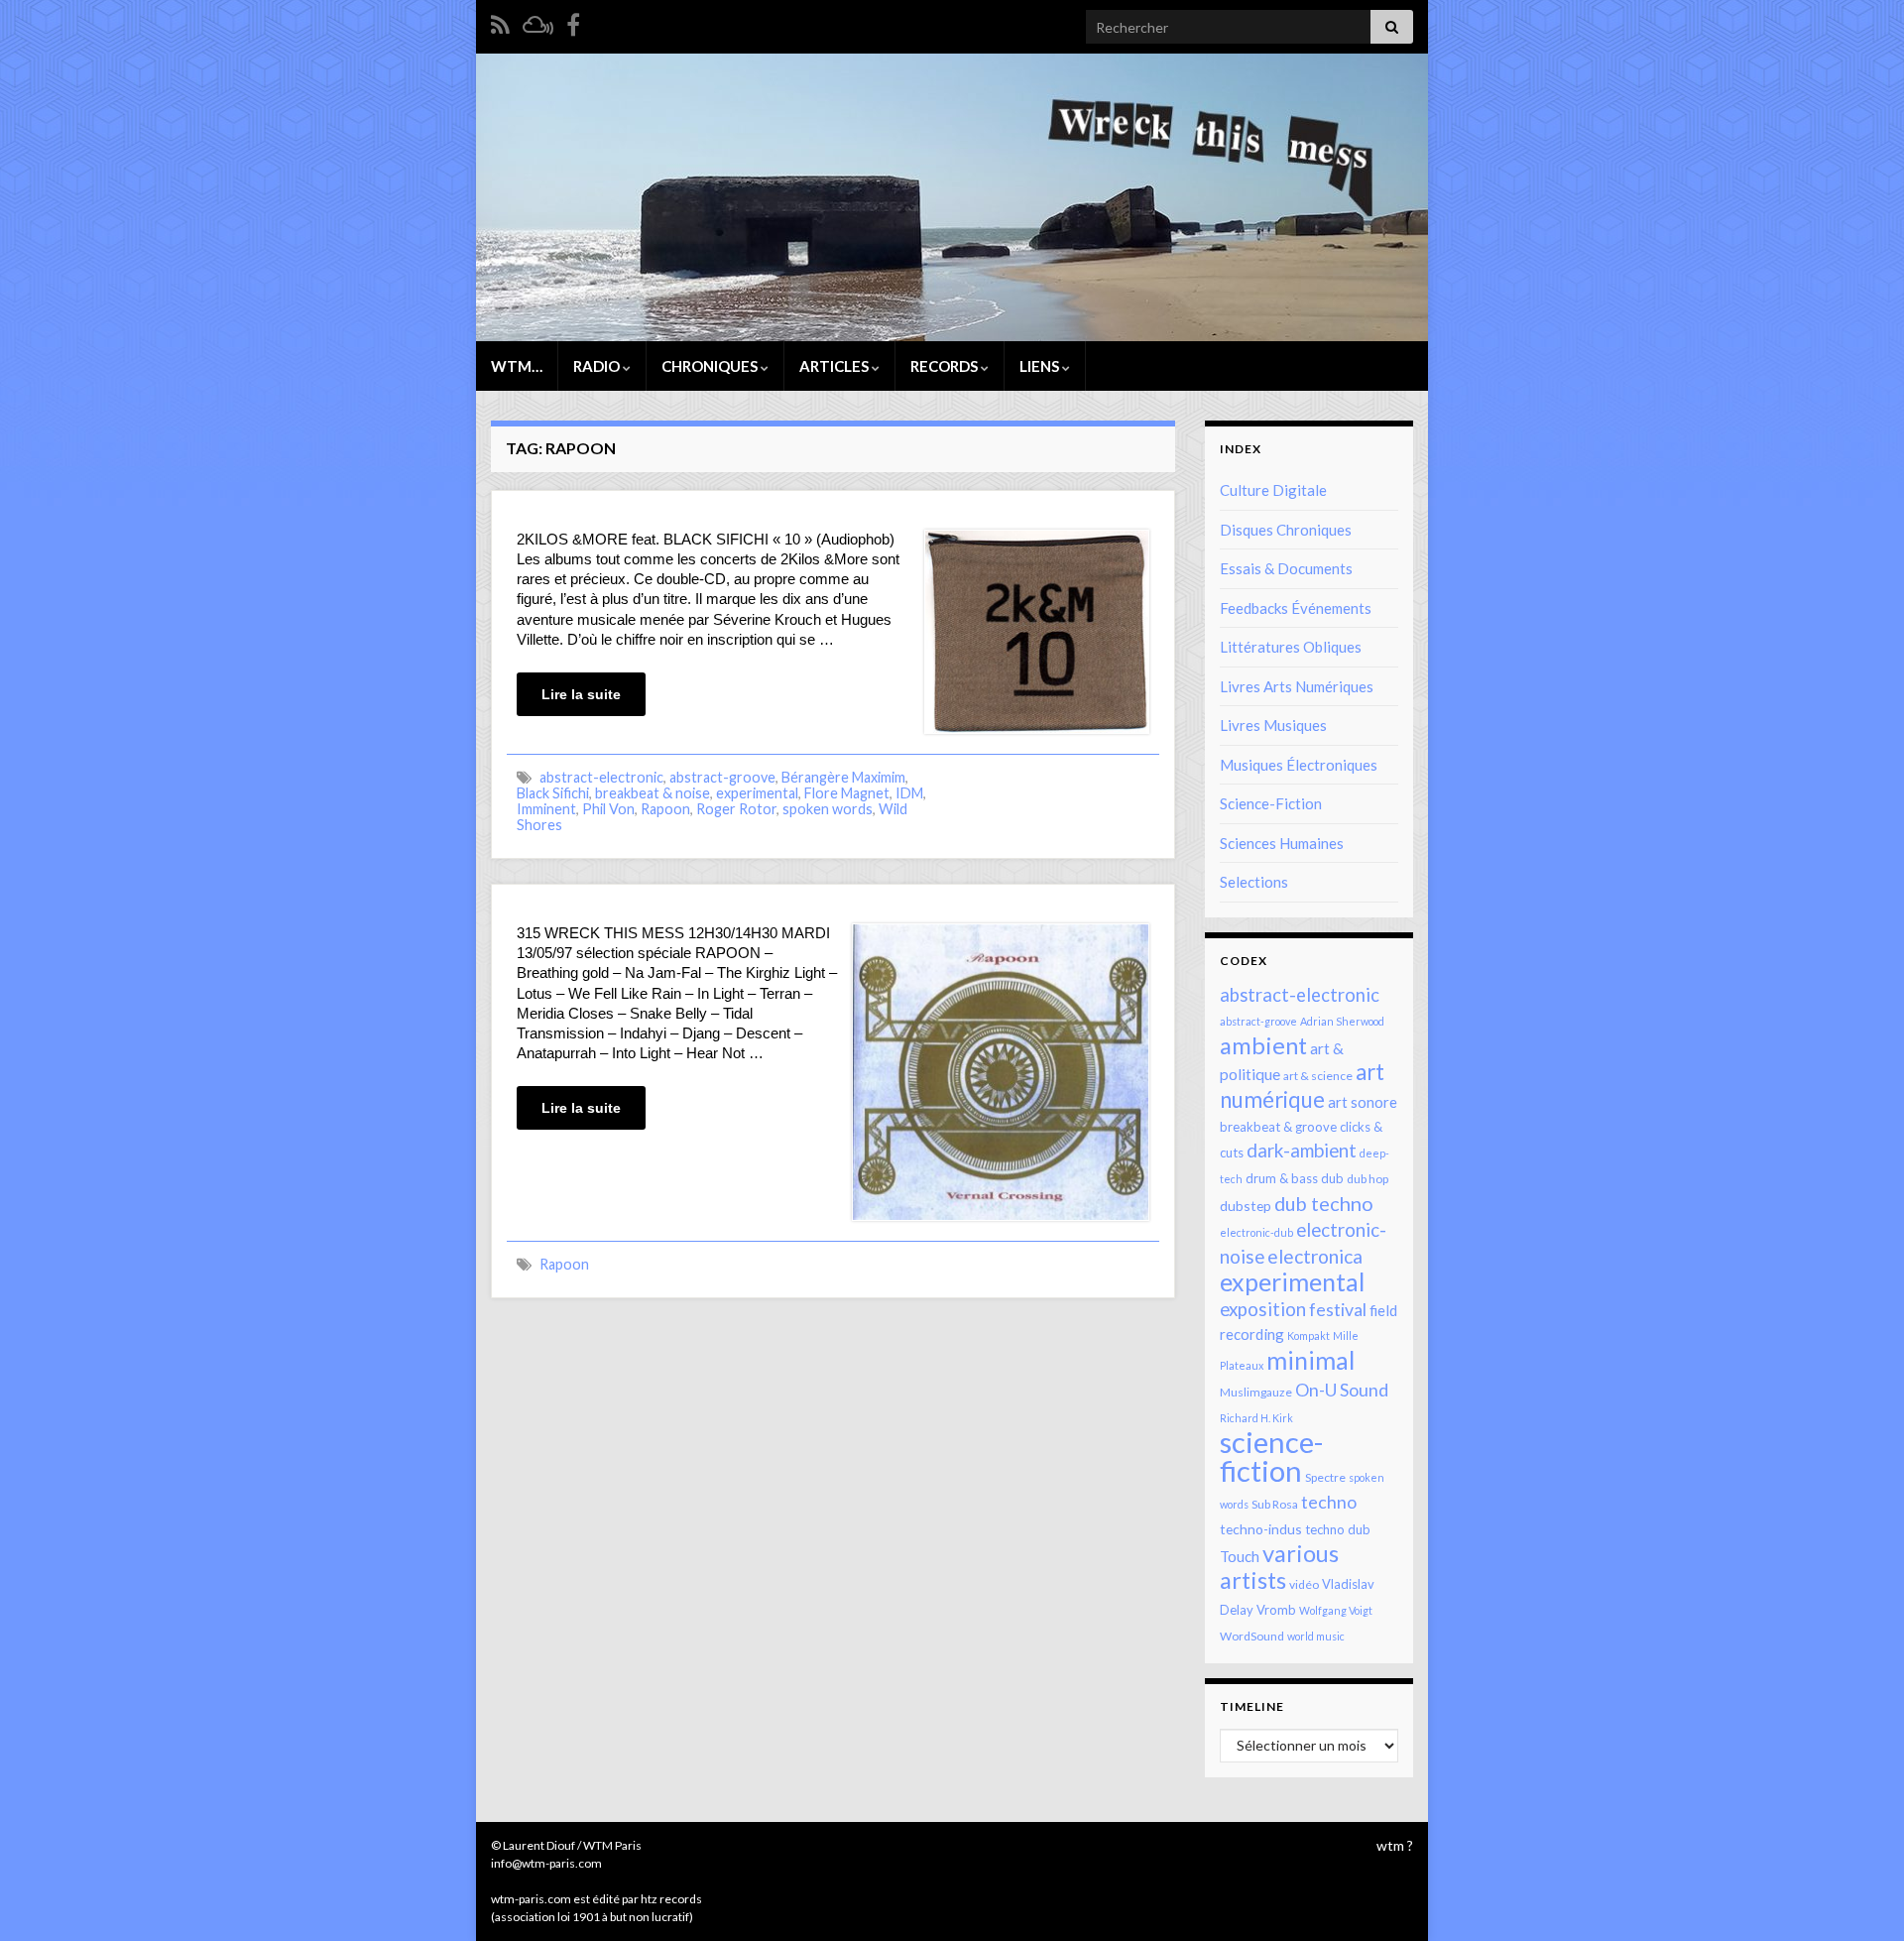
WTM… (517, 366)
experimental (757, 793)
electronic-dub (1256, 1232)
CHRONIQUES (711, 366)
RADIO (598, 366)
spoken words (828, 809)
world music (1316, 1636)
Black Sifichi (553, 793)
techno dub (1338, 1529)
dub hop (1368, 1179)
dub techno (1324, 1203)
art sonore (1363, 1102)
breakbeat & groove (1278, 1127)
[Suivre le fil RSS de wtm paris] (500, 21)
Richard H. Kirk (1256, 1418)
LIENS (1041, 366)
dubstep (1246, 1206)
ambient (1263, 1045)
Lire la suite (581, 694)
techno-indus (1261, 1529)
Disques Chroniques (1286, 530)
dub (1332, 1178)
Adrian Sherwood (1342, 1021)
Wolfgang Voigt (1336, 1610)
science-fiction (1271, 1456)
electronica (1315, 1256)
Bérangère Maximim (843, 777)
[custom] (538, 21)
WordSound (1252, 1636)
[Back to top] (1859, 1896)
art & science (1318, 1076)
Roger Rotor (736, 809)
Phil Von (608, 809)
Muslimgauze (1256, 1392)
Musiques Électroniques (1299, 765)
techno (1329, 1502)
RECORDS (946, 366)
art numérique (1302, 1086)
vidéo (1304, 1584)
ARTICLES (835, 366)
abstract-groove (722, 777)
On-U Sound (1342, 1390)
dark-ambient (1302, 1151)
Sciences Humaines (1282, 843)
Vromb (1276, 1610)
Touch (1240, 1556)
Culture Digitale (1273, 490)
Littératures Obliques (1291, 647)
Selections (1254, 882)
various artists (1279, 1567)
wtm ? (1395, 1845)
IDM (909, 793)
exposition (1263, 1309)
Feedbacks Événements (1296, 608)
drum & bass (1282, 1178)
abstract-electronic (601, 777)
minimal (1310, 1360)
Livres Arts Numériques (1297, 686)
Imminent (546, 809)
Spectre (1325, 1477)
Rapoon (665, 809)
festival (1338, 1309)
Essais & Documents (1286, 568)
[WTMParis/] (573, 21)
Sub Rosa (1275, 1504)
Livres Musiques (1273, 725)
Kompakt (1309, 1335)
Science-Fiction (1271, 803)
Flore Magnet (847, 793)
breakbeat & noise (653, 793)
